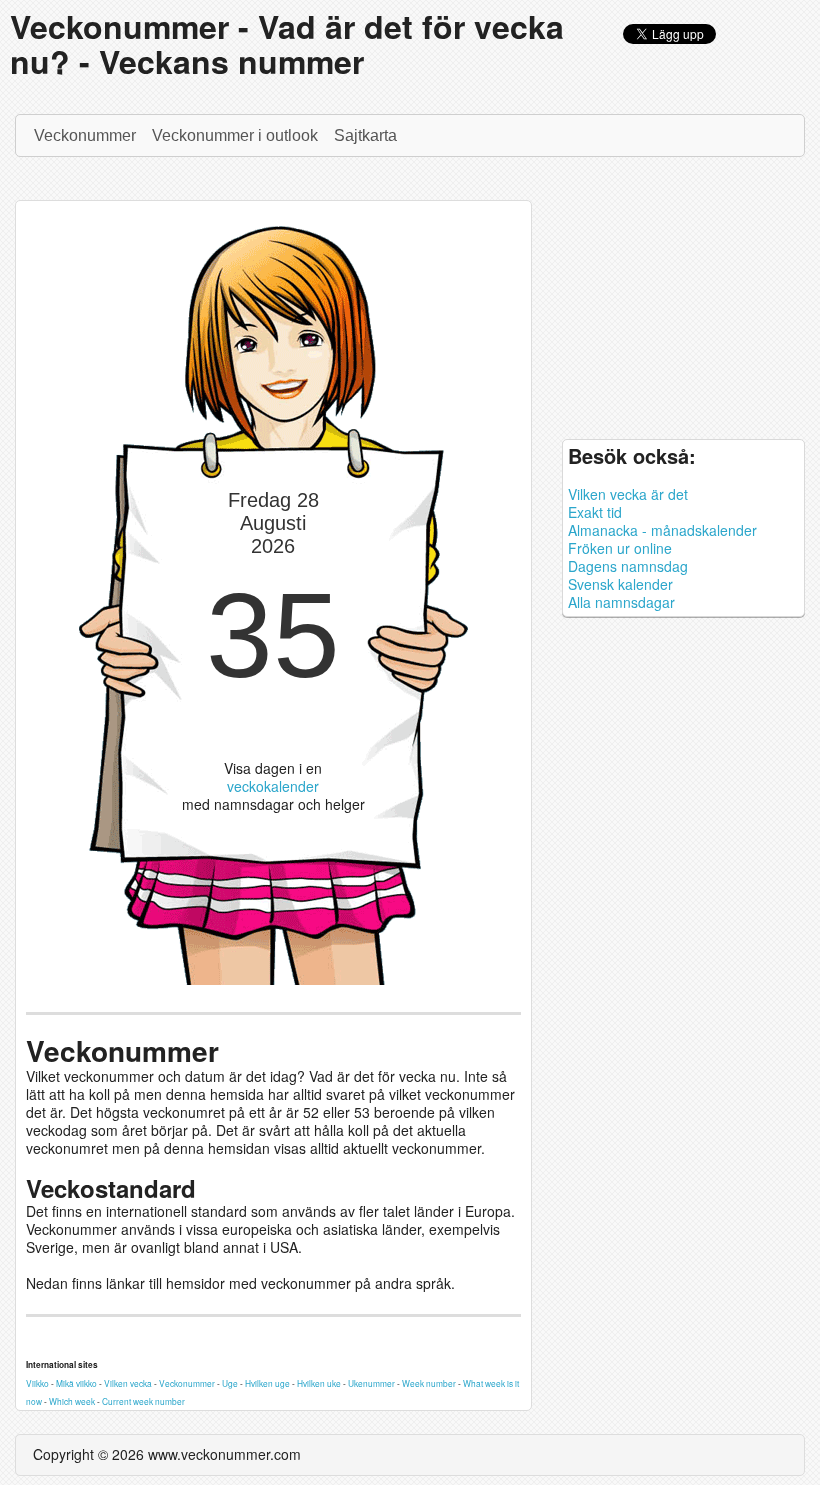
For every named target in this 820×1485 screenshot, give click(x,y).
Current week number (143, 1401)
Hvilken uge (267, 1383)
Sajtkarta (365, 135)
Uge (230, 1383)
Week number (429, 1383)
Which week (72, 1401)
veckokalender (273, 786)
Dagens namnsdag (628, 566)
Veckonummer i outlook (235, 135)
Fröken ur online (620, 548)
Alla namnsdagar (621, 602)
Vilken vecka (128, 1383)
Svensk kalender (620, 584)
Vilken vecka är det (628, 494)
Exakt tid (595, 512)
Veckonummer (85, 135)
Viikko (37, 1383)
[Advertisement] (683, 303)
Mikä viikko (76, 1383)
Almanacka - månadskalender (662, 530)
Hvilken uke (319, 1383)
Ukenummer (371, 1383)
